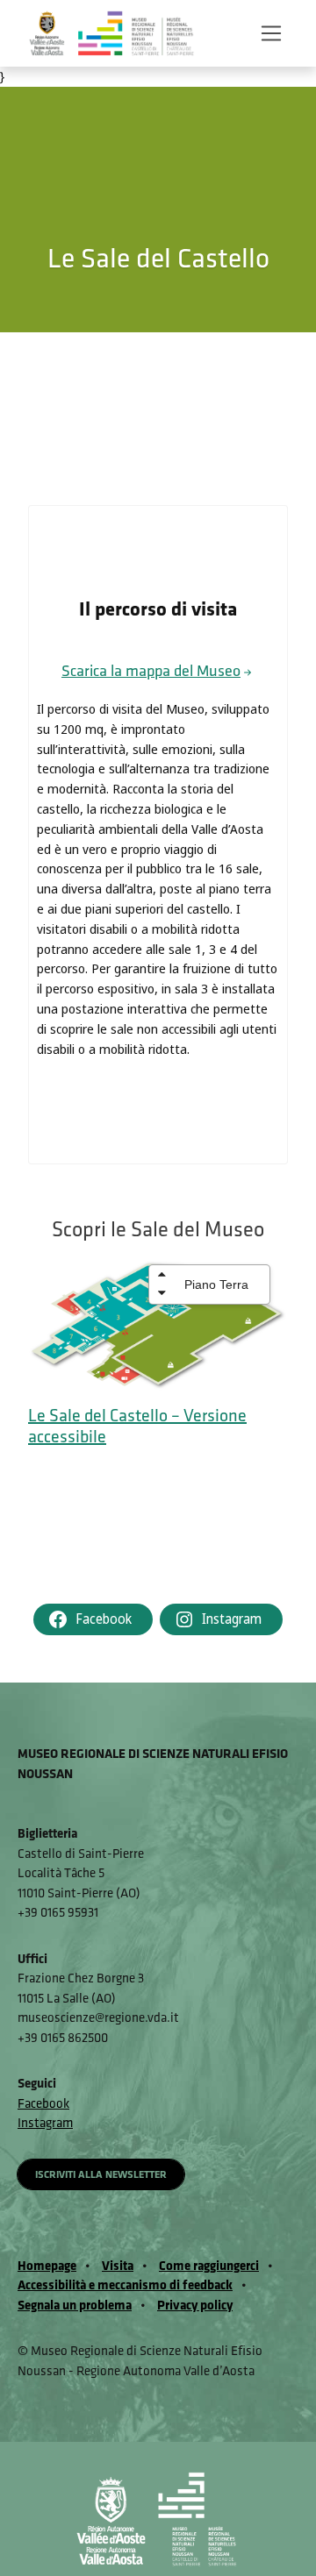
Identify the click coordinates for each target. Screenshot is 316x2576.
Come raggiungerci (209, 2265)
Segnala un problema (75, 2305)
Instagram (45, 2122)
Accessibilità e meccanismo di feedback (125, 2284)
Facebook (43, 2103)
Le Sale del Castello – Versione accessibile (137, 1425)
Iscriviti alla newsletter (101, 2174)
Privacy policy (195, 2305)
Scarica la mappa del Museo (151, 670)
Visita (118, 2265)
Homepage (47, 2265)
